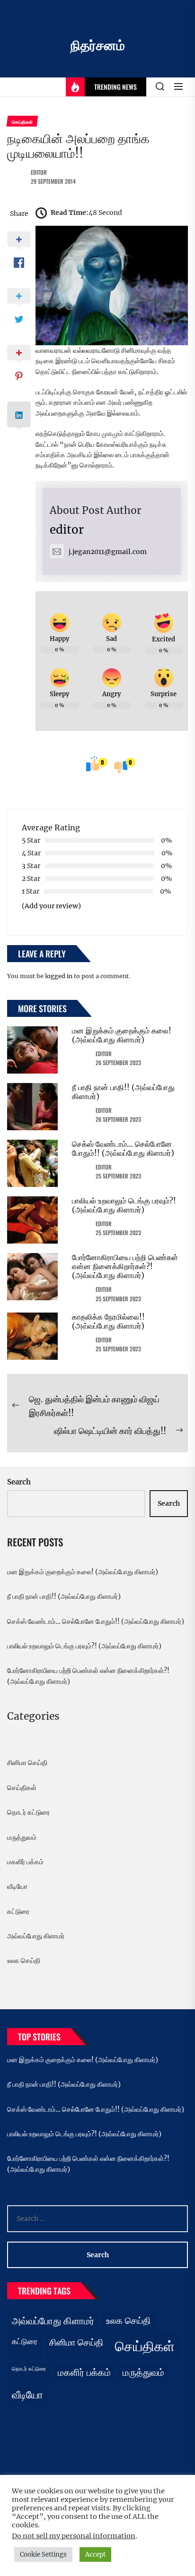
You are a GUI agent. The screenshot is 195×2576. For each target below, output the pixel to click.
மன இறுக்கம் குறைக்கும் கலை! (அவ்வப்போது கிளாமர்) (122, 1035)
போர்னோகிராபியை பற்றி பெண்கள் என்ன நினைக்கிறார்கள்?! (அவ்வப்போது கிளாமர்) (125, 1266)
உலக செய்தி (24, 1961)
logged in (59, 976)
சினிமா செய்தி (27, 1763)
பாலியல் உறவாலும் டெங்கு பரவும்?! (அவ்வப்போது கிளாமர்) (124, 1205)
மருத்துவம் (22, 1837)
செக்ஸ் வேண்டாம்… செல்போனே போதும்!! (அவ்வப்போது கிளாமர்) (123, 1148)
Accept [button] (95, 2555)
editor (39, 172)
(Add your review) (51, 906)
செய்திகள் (22, 1788)
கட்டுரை (18, 1911)
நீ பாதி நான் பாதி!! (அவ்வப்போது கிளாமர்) (123, 1092)
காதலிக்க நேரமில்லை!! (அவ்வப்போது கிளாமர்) (108, 1321)
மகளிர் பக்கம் (25, 1862)
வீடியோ (17, 1886)
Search (19, 1482)
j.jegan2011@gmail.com (108, 552)
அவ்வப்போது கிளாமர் (36, 1936)
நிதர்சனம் (98, 45)
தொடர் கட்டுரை (28, 1812)
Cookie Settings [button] (43, 2555)
